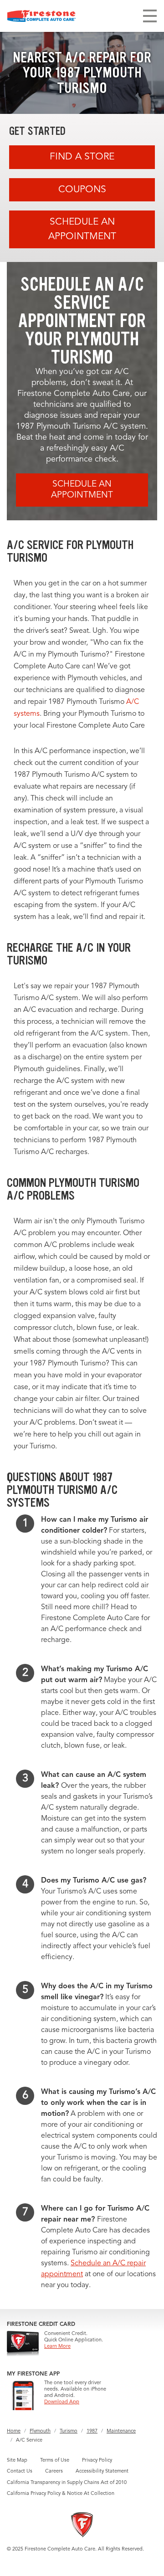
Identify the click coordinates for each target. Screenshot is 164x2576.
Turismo (69, 2431)
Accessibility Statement (102, 2471)
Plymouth (40, 2431)
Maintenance (121, 2431)
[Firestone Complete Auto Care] (41, 16)
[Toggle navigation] (150, 16)
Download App (62, 2402)
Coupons (82, 190)
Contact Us (20, 2471)
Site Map (17, 2461)
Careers (54, 2471)
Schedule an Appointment (82, 229)
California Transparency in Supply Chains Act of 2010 (67, 2483)
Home (14, 2431)
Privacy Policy (97, 2461)
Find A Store (82, 157)
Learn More (57, 2347)
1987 (92, 2431)
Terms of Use (55, 2461)
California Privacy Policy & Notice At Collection (61, 2494)
